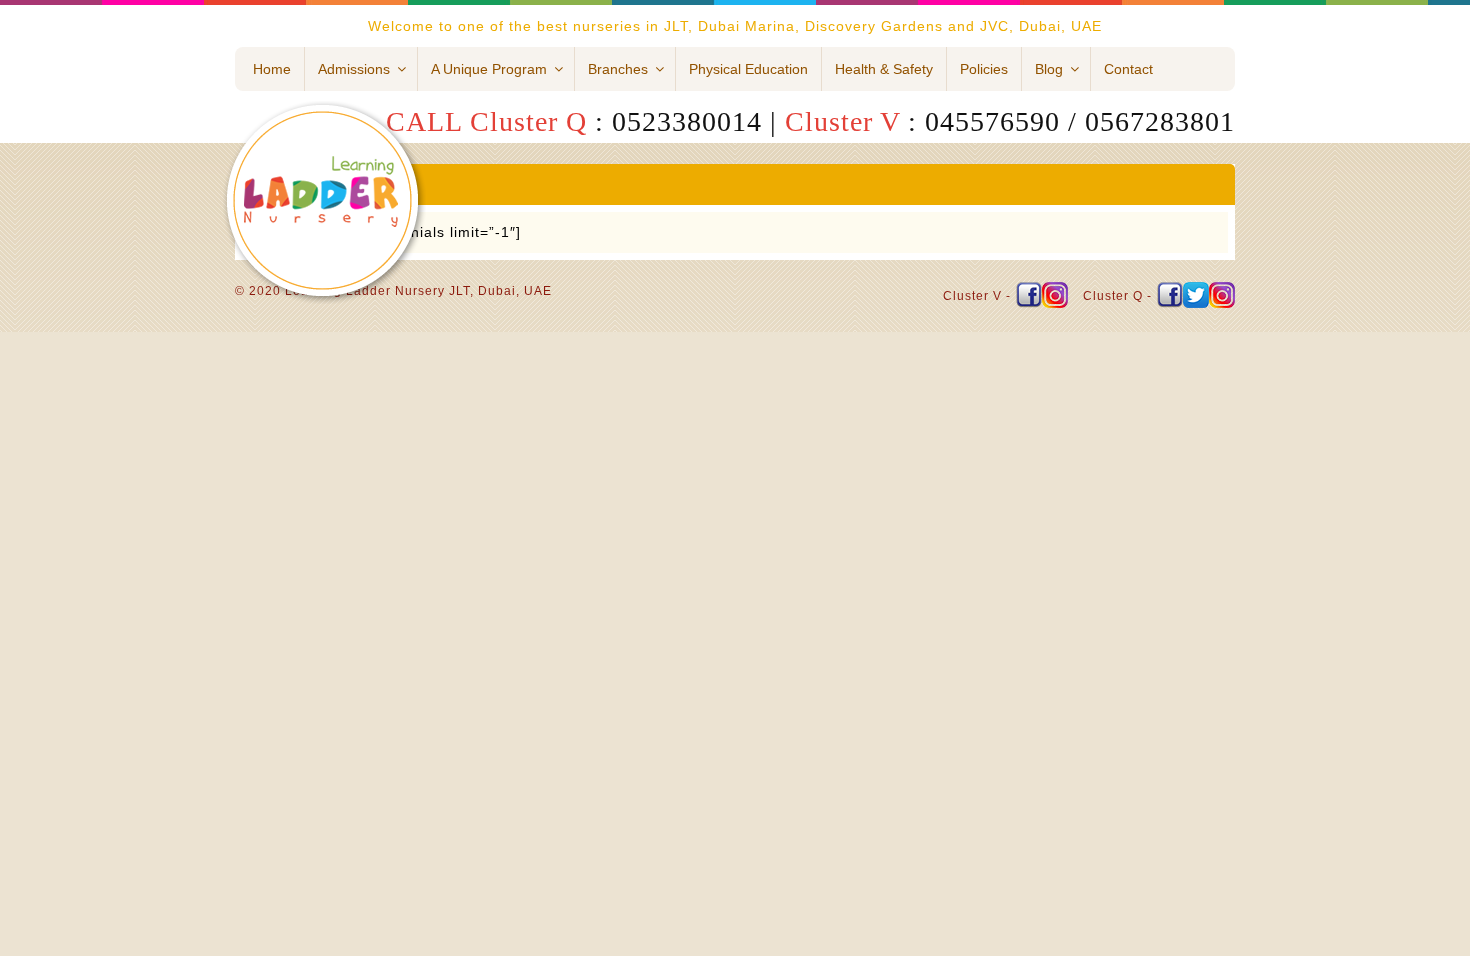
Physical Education (748, 69)
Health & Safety (884, 69)
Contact (1128, 69)
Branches (618, 69)
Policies (984, 69)
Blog (1049, 69)
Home (272, 69)
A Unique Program (489, 69)
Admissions (354, 69)
